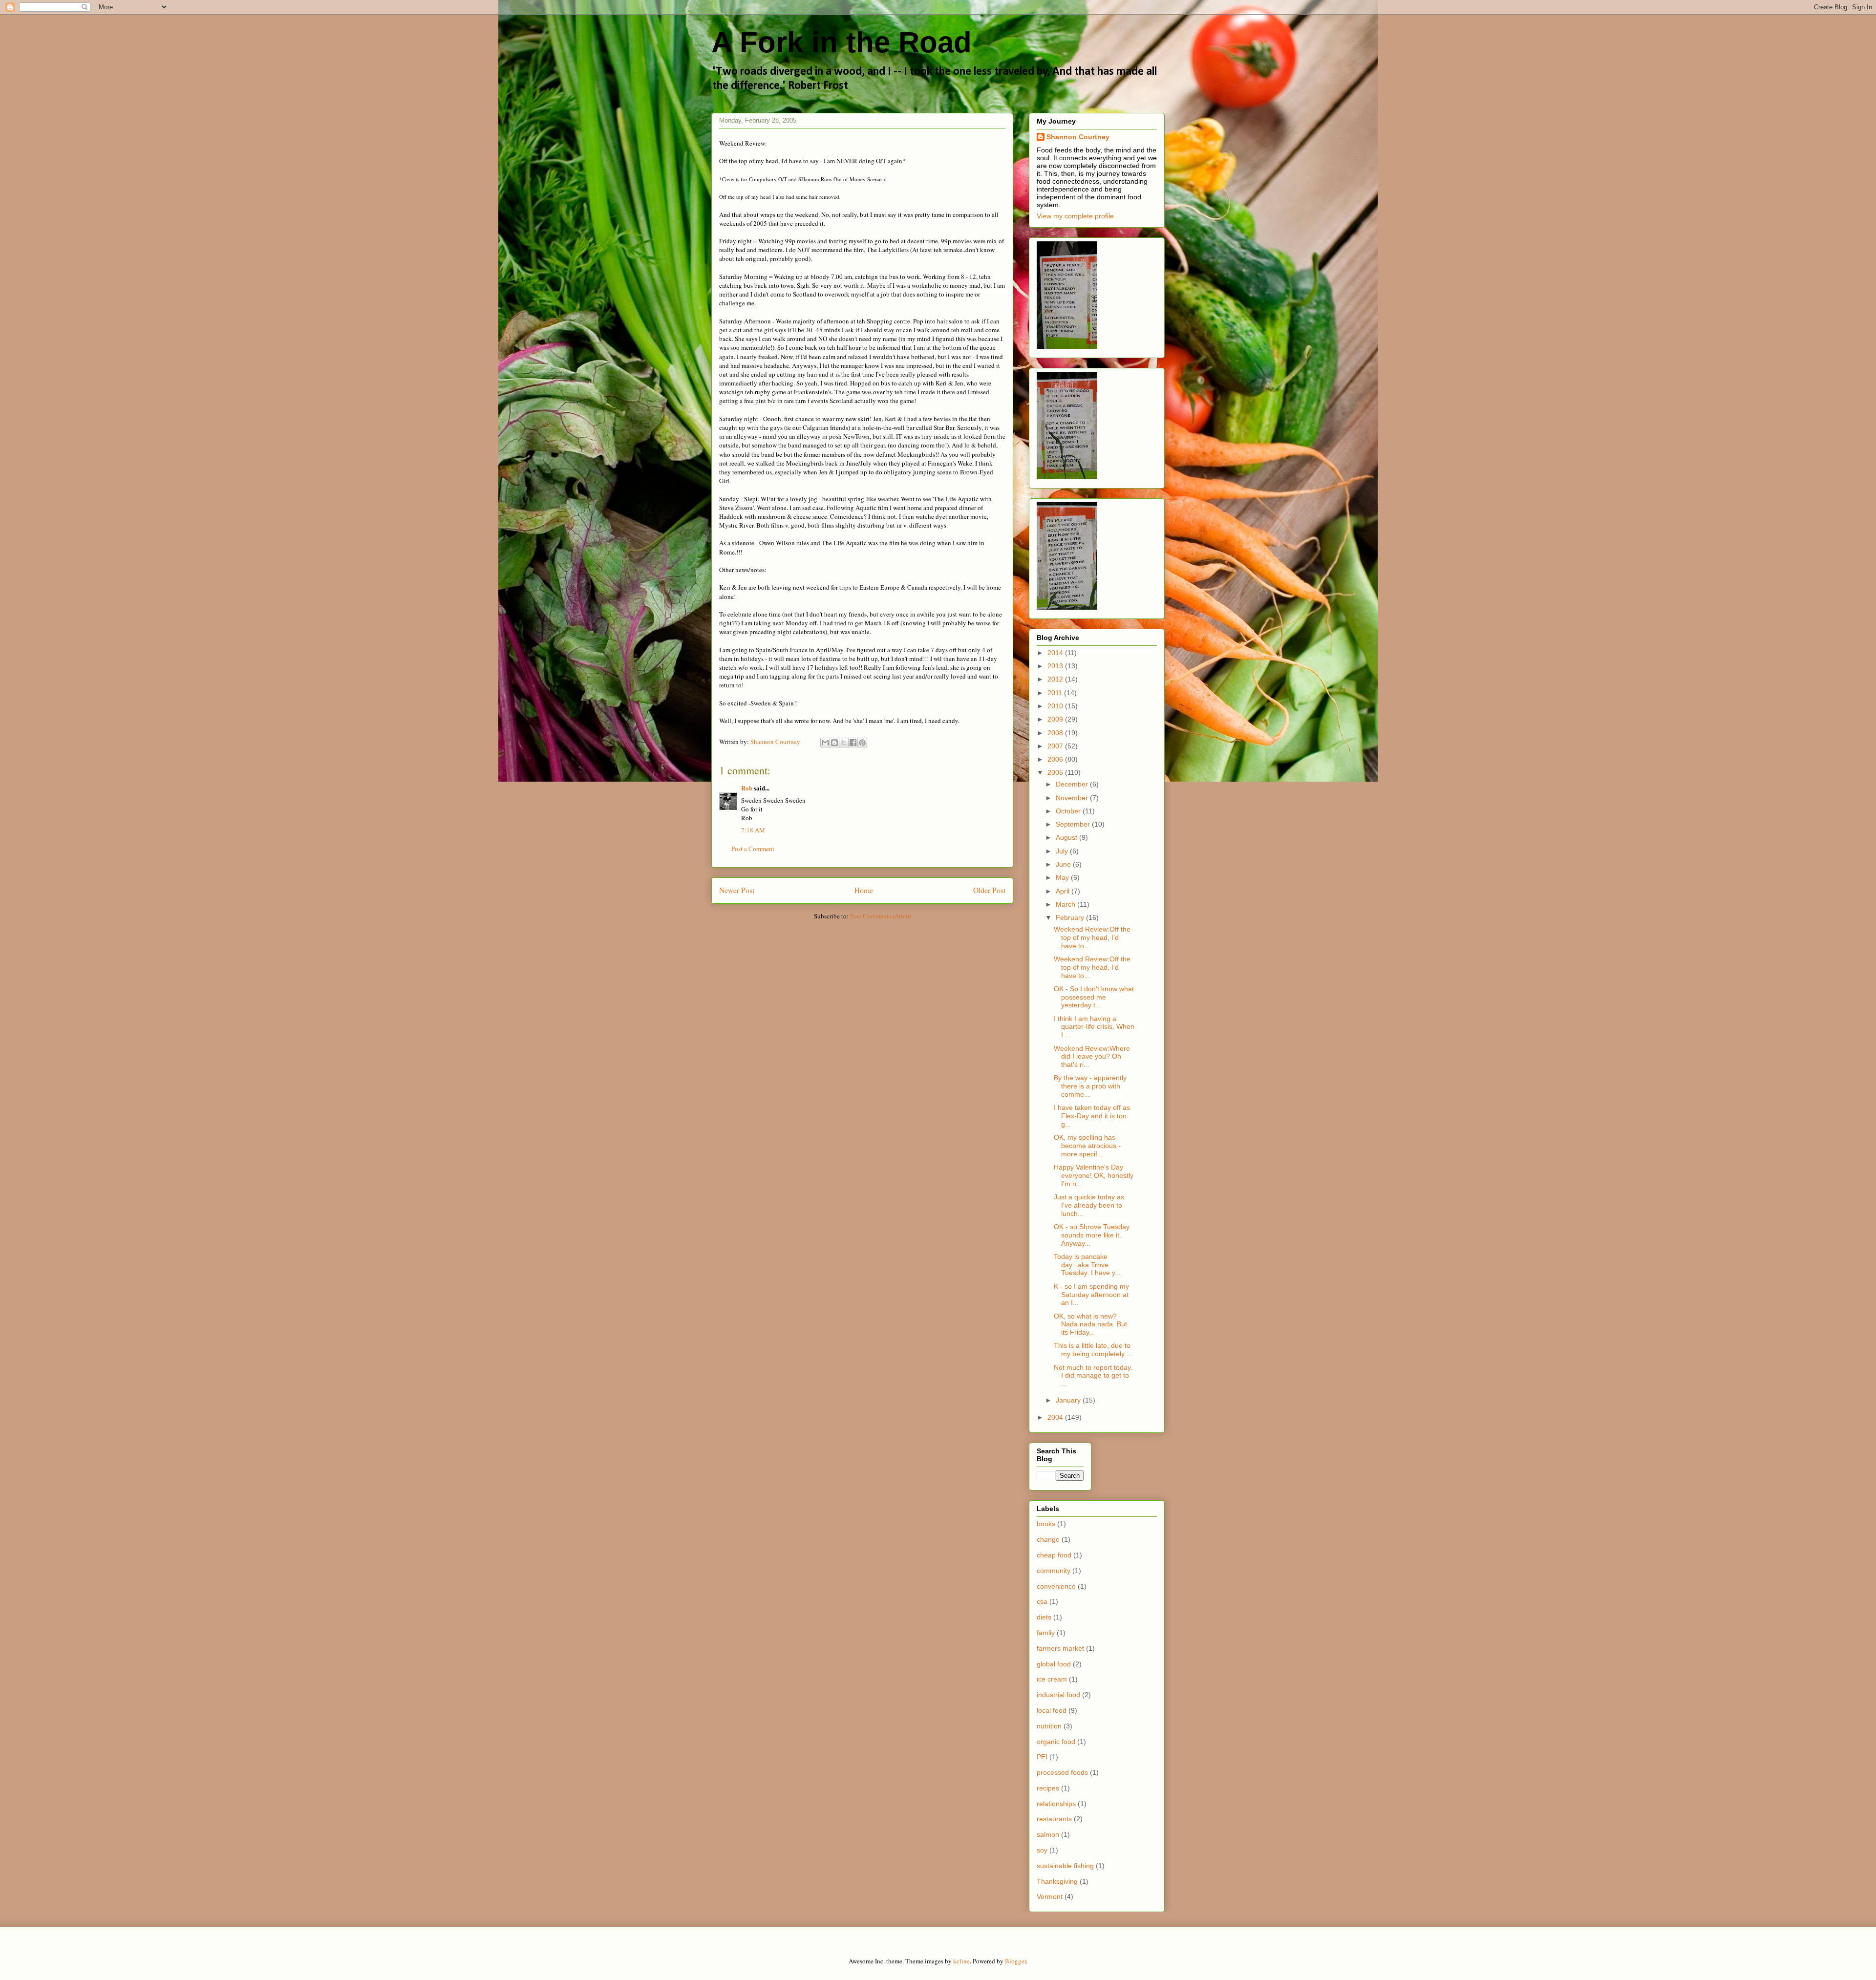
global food (1054, 1664)
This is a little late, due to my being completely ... (1093, 1350)
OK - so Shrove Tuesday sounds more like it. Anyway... (1092, 1235)
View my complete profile (1075, 216)
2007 (1056, 746)
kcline (961, 1961)
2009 (1056, 719)
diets (1044, 1617)
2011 (1056, 693)
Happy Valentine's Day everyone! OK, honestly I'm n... (1094, 1175)
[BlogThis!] (834, 743)
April (1064, 891)
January (1069, 1400)
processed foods (1062, 1772)
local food (1052, 1710)
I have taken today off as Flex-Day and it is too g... (1092, 1116)
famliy (1046, 1633)
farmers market (1060, 1648)
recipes (1048, 1788)
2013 (1056, 666)
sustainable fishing (1065, 1866)
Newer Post (737, 890)
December (1073, 784)
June (1064, 864)
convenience (1056, 1586)
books (1046, 1524)
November (1073, 798)
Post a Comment (753, 849)
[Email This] (825, 743)
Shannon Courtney (1078, 137)
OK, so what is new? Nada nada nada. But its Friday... (1090, 1324)
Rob (747, 788)
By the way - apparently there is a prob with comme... (1090, 1086)
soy (1042, 1850)
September (1074, 824)
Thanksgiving (1057, 1881)
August (1067, 837)
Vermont (1050, 1896)
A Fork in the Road (842, 42)
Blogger (1015, 1961)
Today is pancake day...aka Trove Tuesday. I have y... (1087, 1265)
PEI (1042, 1757)
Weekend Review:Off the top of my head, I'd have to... (1092, 937)
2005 (1056, 772)
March (1066, 904)
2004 (1056, 1417)
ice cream (1052, 1679)
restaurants (1054, 1819)
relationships (1056, 1804)
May (1063, 877)
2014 (1056, 653)
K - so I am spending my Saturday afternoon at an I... (1091, 1295)
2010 (1056, 706)
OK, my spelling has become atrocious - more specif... (1087, 1146)
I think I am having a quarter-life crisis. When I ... (1094, 1027)
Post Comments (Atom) (881, 916)
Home (864, 890)
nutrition (1049, 1726)
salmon (1048, 1834)
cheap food (1054, 1555)
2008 (1056, 733)
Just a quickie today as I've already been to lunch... (1089, 1205)
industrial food (1058, 1695)
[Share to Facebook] (853, 743)
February (1071, 917)
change (1048, 1539)
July (1063, 851)
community (1054, 1571)
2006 (1056, 759)
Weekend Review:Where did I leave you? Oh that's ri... (1092, 1057)
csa (1042, 1601)
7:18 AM (753, 830)
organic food (1056, 1742)
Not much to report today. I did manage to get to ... (1093, 1376)
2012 (1056, 679)
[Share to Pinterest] (862, 743)
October (1069, 811)
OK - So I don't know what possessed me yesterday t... (1094, 997)
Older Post (989, 890)
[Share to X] (844, 743)
